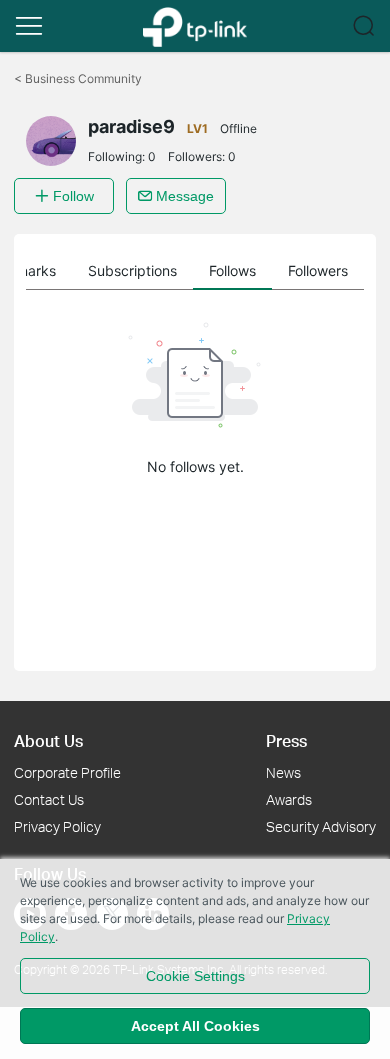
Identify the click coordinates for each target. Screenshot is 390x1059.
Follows (232, 270)
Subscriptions (132, 270)
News (283, 772)
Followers (318, 270)
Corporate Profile (67, 772)
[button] (29, 26)
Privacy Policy (57, 826)
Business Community (78, 78)
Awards (289, 799)
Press (286, 740)
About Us (48, 740)
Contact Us (49, 799)
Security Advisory (321, 826)
